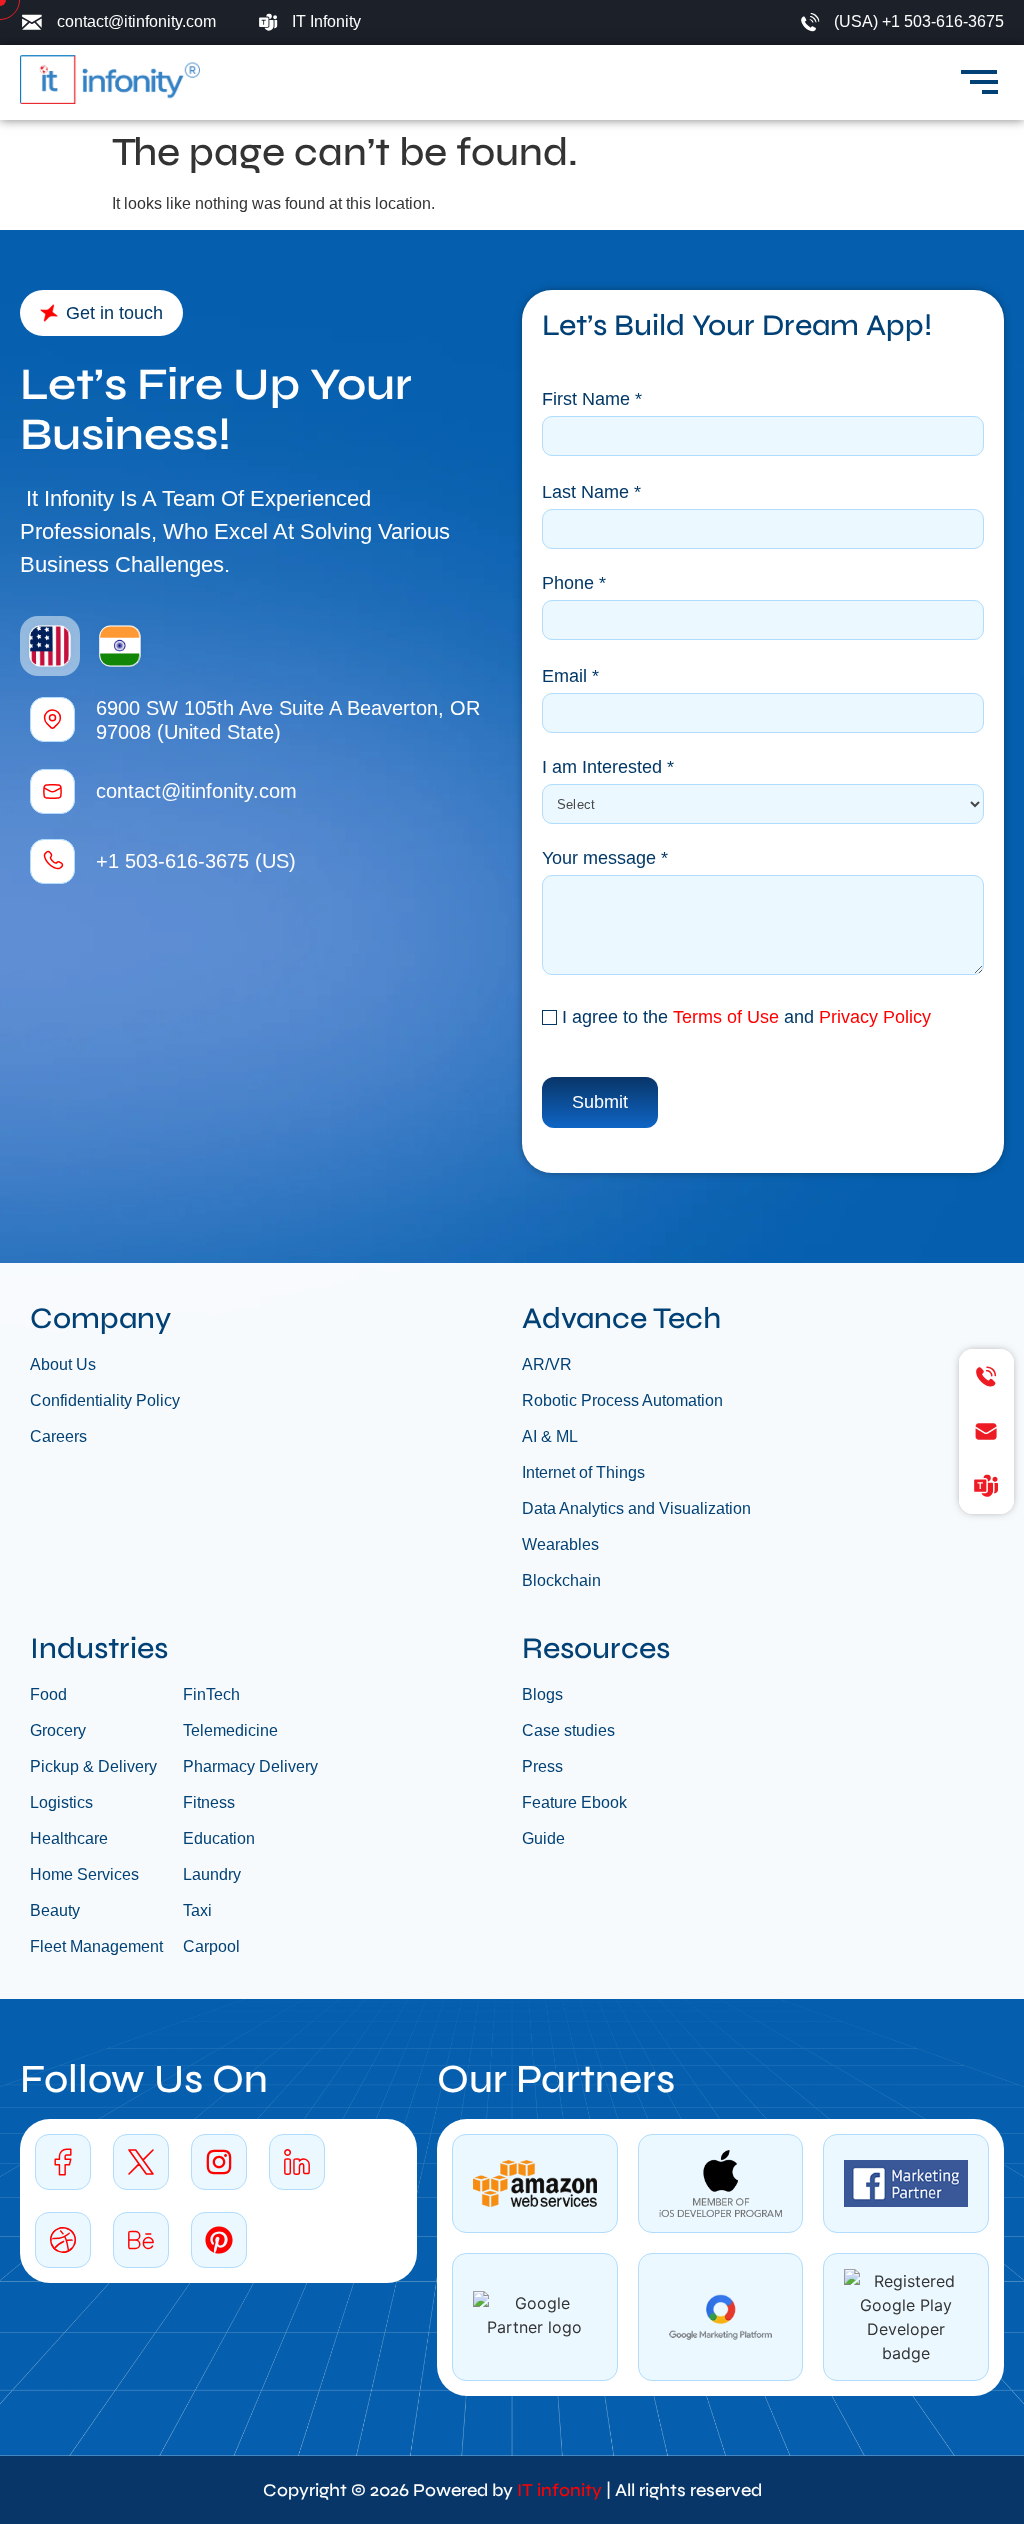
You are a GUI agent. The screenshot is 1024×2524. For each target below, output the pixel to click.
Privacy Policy (875, 1017)
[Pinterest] (219, 2240)
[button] (101, 313)
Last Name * (591, 492)
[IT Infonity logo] (110, 79)
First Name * (592, 399)
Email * (570, 676)
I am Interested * (608, 767)
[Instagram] (219, 2162)
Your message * (605, 858)
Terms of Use (726, 1017)
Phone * (574, 583)
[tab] (50, 646)
